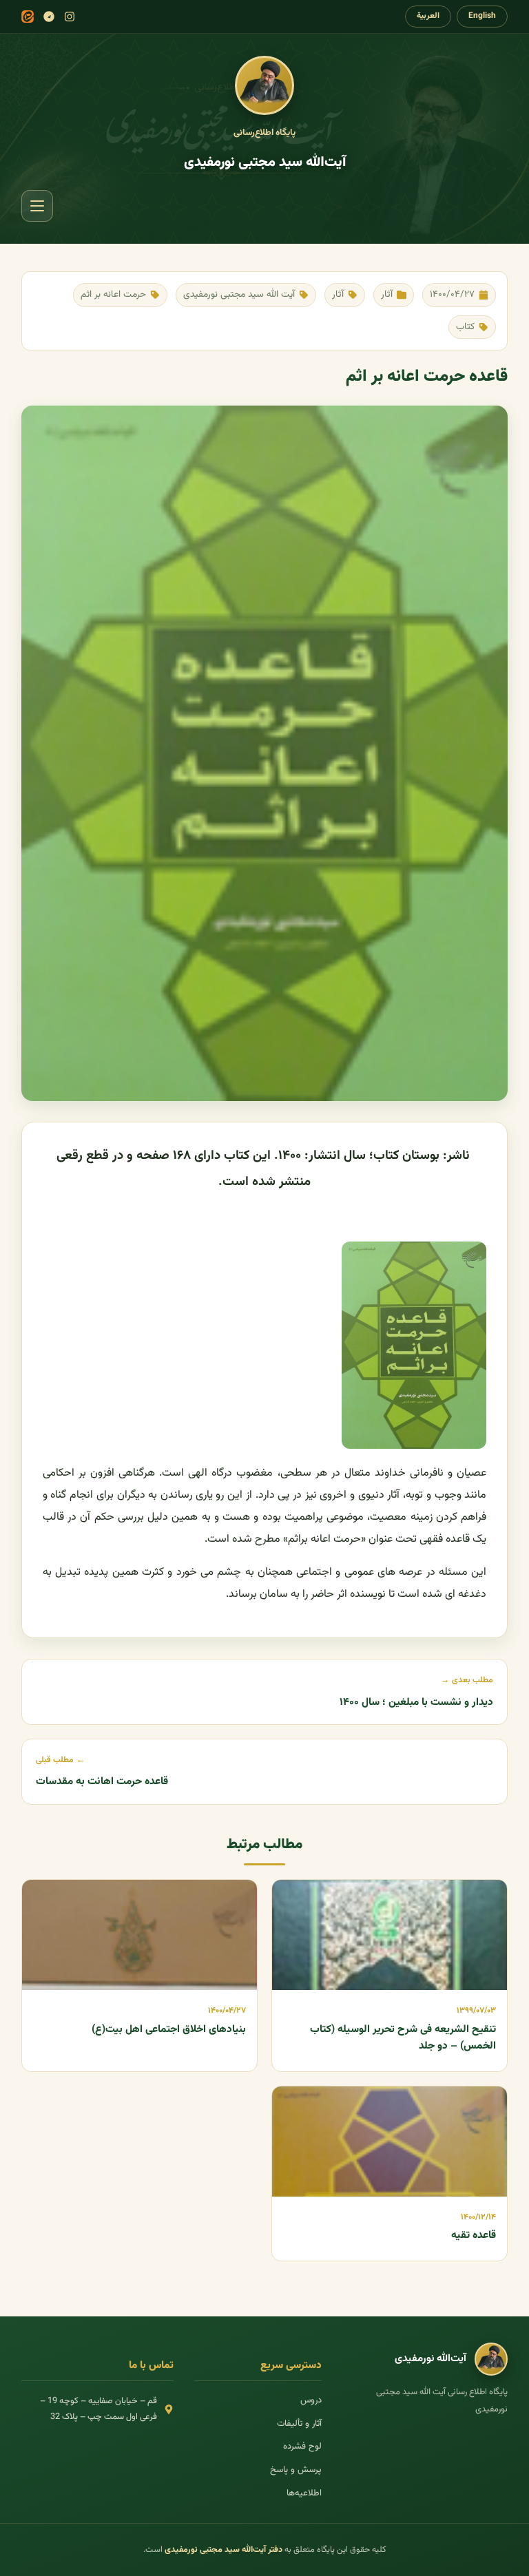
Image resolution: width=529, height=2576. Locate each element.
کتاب (465, 327)
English (482, 16)
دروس (311, 2400)
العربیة (428, 16)
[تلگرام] (49, 17)
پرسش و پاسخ (296, 2470)
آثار (387, 294)
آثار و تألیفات (299, 2424)
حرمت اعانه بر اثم (113, 294)
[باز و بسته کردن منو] (37, 206)
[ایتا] (28, 17)
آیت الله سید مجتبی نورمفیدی (239, 294)
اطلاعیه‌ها (304, 2493)
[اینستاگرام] (70, 17)
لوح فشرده (302, 2447)
